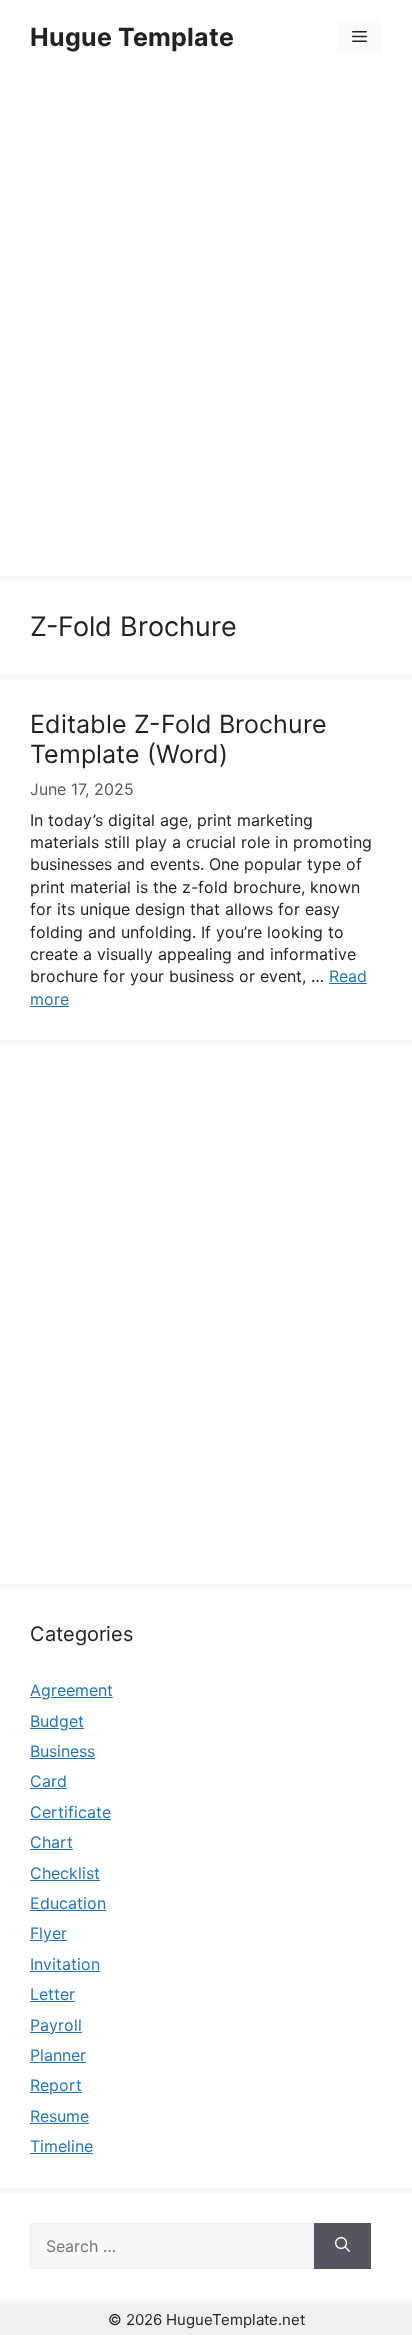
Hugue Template (132, 37)
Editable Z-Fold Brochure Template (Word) (178, 739)
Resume (59, 2116)
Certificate (70, 1812)
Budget (57, 1721)
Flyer (48, 1933)
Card (48, 1781)
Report (56, 2085)
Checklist (65, 1873)
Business (62, 1751)
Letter (52, 1994)
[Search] (342, 2246)
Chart (51, 1842)
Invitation (65, 1964)
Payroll (56, 2025)
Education (68, 1903)
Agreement (71, 1690)
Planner (58, 2055)
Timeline (61, 2146)
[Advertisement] (206, 328)
